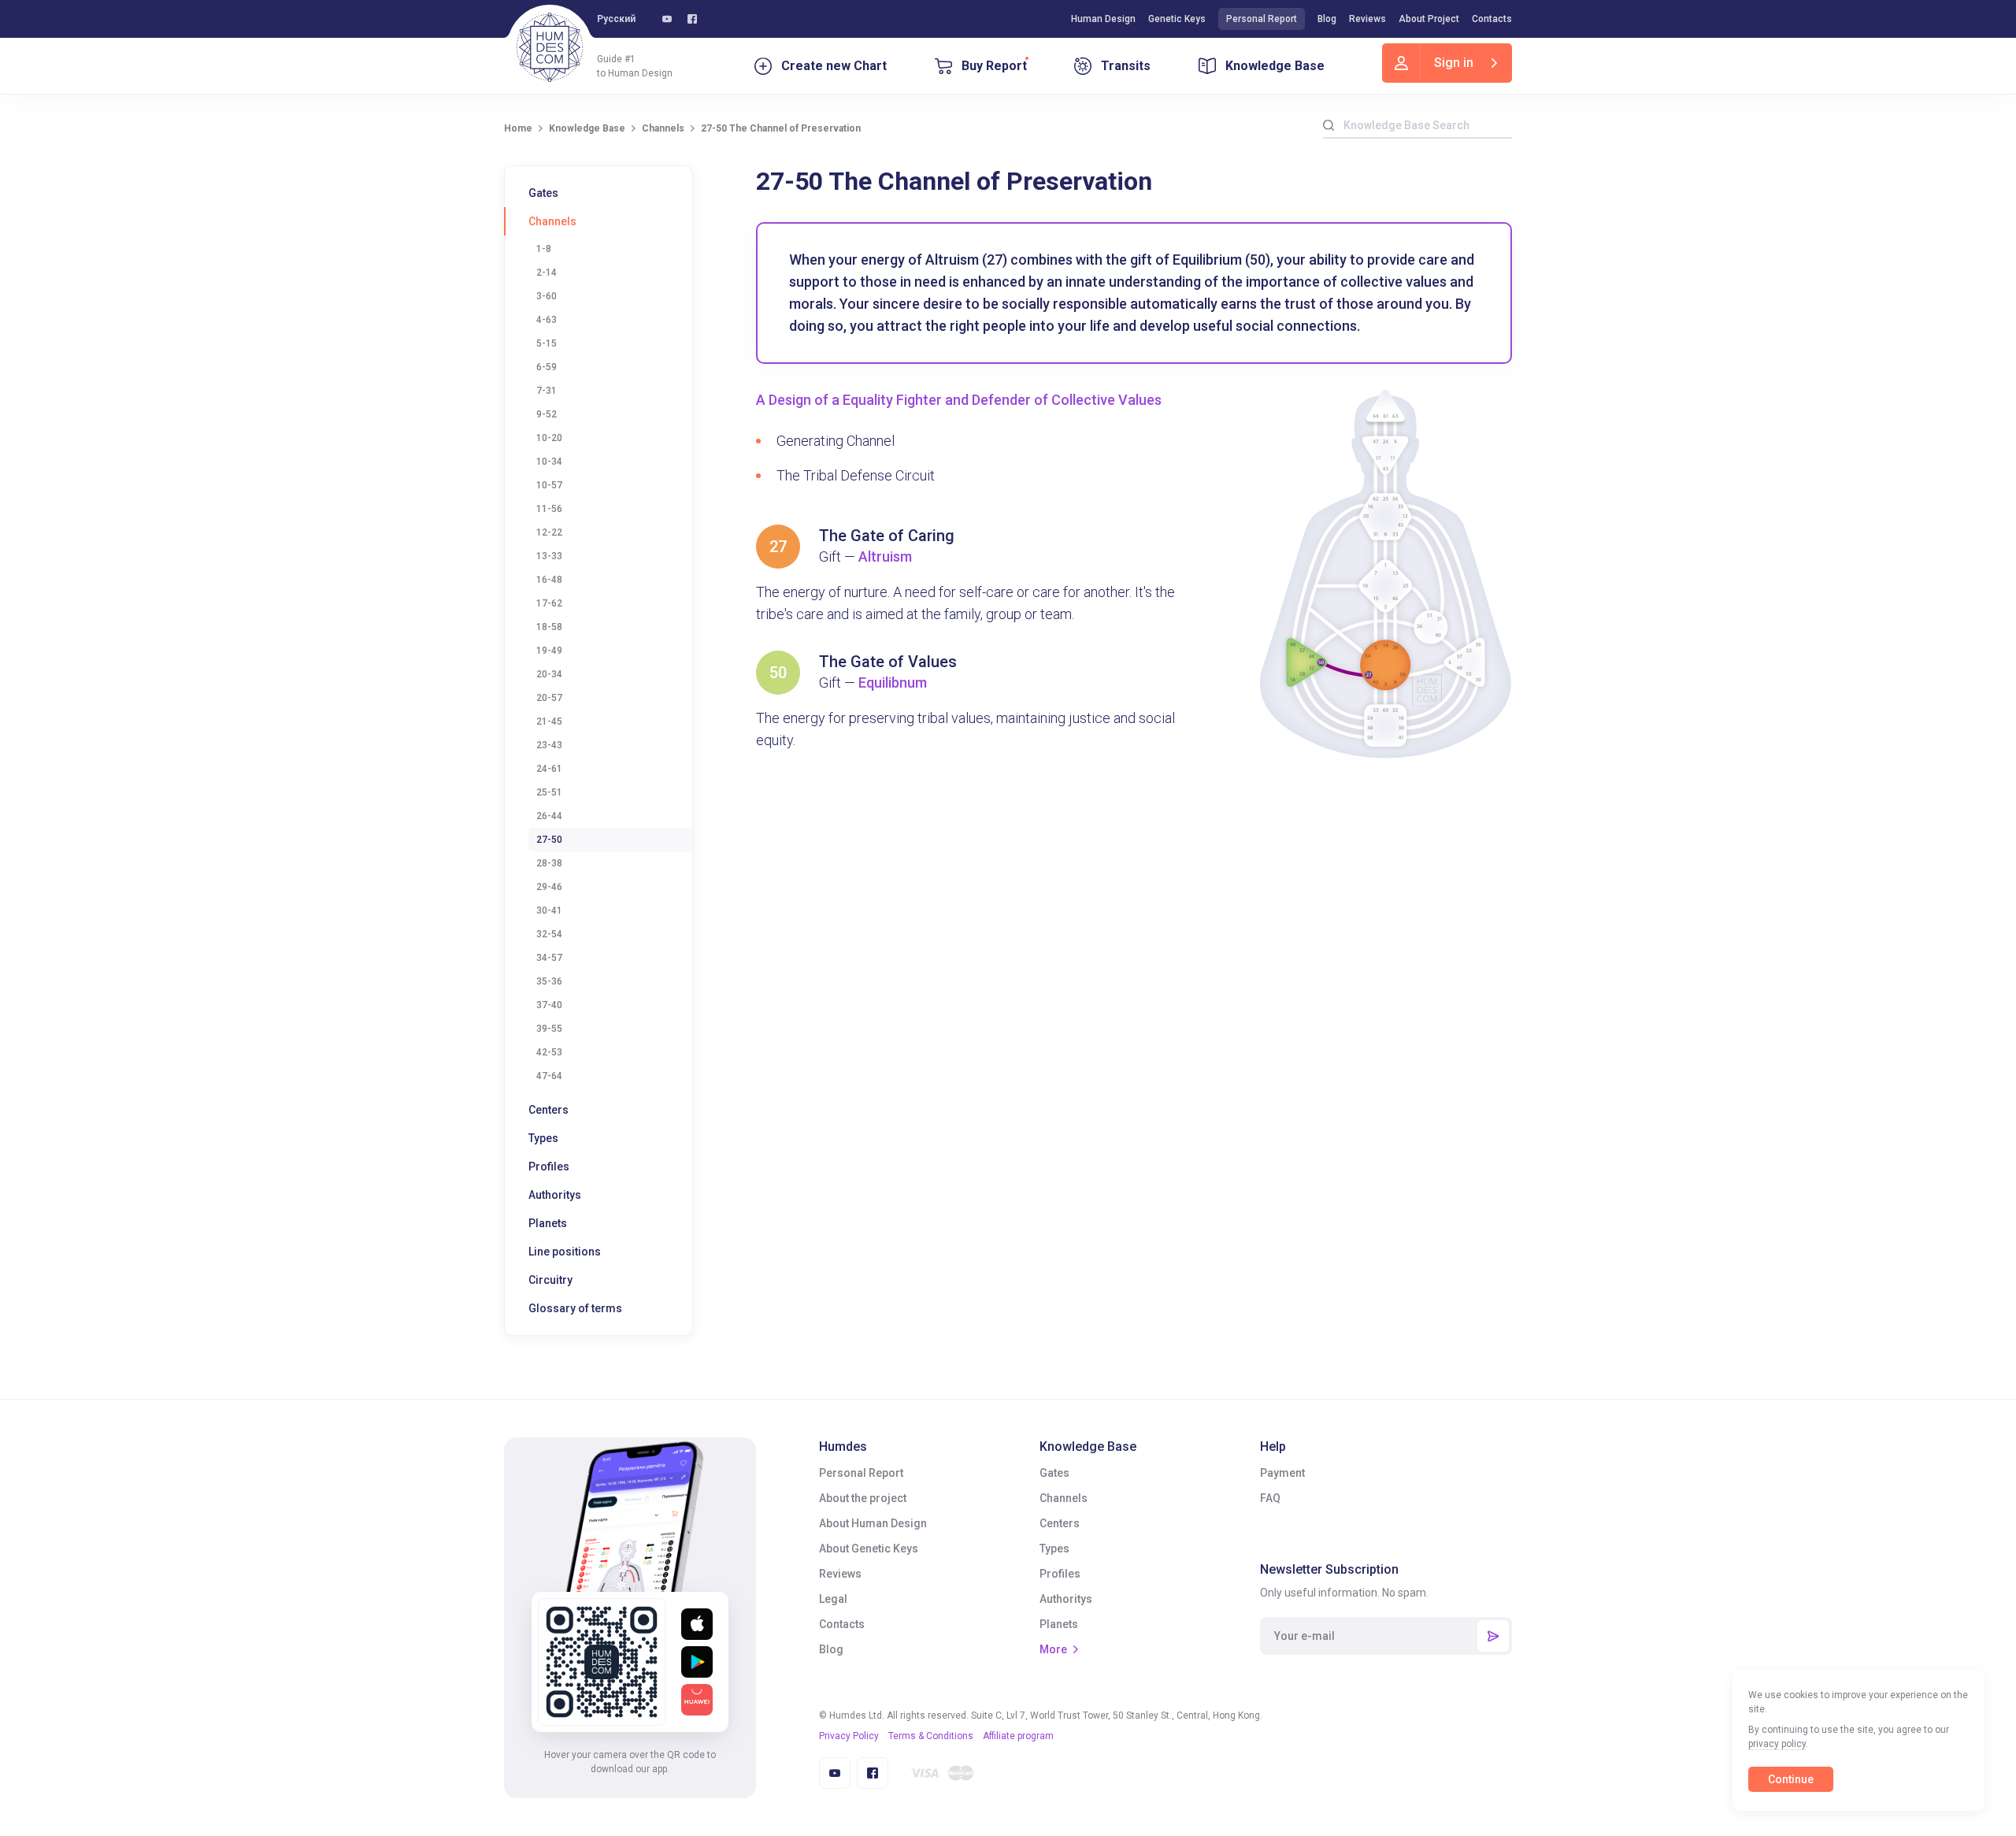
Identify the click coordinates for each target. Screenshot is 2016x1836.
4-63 (547, 320)
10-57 (549, 485)
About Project (1429, 19)
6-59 (547, 367)
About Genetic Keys (869, 1549)
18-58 (549, 627)
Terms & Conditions (931, 1736)
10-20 (549, 438)
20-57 (549, 698)
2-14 (547, 273)
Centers (548, 1110)
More (1053, 1649)
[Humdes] (550, 47)
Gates (543, 193)
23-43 (549, 745)
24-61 (549, 769)
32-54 (549, 934)
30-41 (549, 911)
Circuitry (550, 1280)
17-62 (549, 603)
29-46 (549, 887)
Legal (833, 1599)
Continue (1791, 1779)
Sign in (1454, 63)
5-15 (547, 343)
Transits (1126, 66)
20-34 (549, 674)
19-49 (549, 651)
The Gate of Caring (887, 536)
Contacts (1492, 19)
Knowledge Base (1275, 66)
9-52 (547, 414)
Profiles (549, 1167)
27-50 (549, 840)
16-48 (549, 580)
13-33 (549, 556)
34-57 (549, 958)
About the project (863, 1498)
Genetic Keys (1177, 19)
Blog (1327, 19)
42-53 (549, 1052)
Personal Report (1262, 19)
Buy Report (994, 66)
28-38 (549, 863)
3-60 (547, 296)
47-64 (549, 1076)
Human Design (1103, 19)
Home (518, 128)
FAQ (1270, 1498)
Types (543, 1138)
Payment (1282, 1473)
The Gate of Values (888, 662)
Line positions (565, 1252)
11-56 (549, 509)
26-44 (549, 816)
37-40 (549, 1005)
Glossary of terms (575, 1308)
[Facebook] (692, 19)
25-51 (549, 792)
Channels (663, 128)
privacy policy (1777, 1744)
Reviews (1367, 19)
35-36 (549, 981)
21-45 (549, 721)
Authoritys (555, 1195)
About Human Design (873, 1523)
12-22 (549, 532)
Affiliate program (1018, 1736)
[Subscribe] (1493, 1636)
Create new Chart (834, 66)
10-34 (549, 462)
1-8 (544, 249)
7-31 (547, 391)
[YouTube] (667, 19)
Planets (548, 1223)
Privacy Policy (849, 1736)
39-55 (549, 1029)
